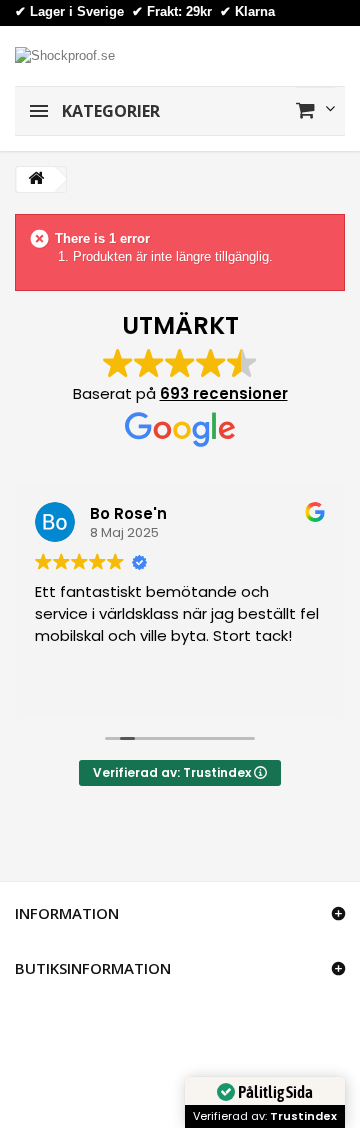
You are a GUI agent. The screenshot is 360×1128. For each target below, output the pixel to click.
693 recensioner (224, 393)
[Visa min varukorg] (315, 110)
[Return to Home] (36, 179)
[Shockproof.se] (65, 54)
